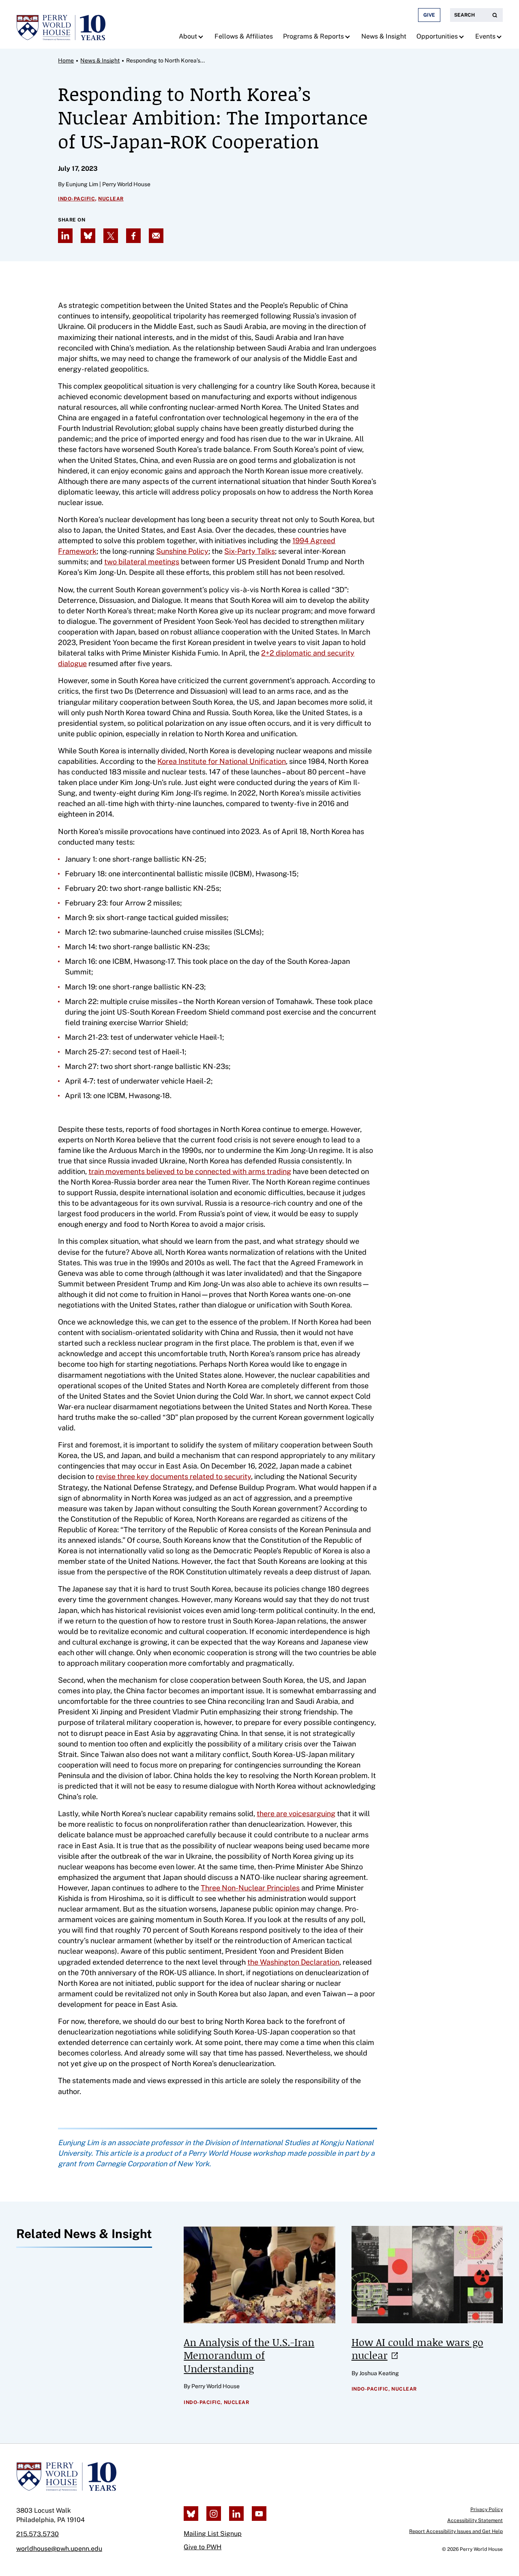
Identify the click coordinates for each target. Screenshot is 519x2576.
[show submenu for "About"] (202, 37)
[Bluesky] (191, 2514)
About (188, 36)
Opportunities (437, 36)
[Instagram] (214, 2514)
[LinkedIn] (236, 2514)
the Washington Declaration (293, 1962)
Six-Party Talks (250, 551)
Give (429, 15)
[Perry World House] (66, 2477)
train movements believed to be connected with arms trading (190, 1171)
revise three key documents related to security (173, 1476)
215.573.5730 (38, 2534)
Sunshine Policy (182, 551)
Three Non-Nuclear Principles (250, 1888)
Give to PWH (203, 2547)
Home (66, 60)
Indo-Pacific (76, 199)
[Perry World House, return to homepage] (61, 24)
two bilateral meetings (142, 562)
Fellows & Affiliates (244, 36)
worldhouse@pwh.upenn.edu (59, 2549)
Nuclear (111, 199)
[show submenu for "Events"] (500, 37)
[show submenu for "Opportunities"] (462, 37)
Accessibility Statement (475, 2520)
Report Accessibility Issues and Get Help (456, 2531)
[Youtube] (259, 2514)
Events (485, 36)
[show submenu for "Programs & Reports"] (349, 37)
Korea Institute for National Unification (222, 761)
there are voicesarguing (296, 1814)
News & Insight (384, 36)
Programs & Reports (313, 36)
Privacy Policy (487, 2509)
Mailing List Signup (213, 2534)
